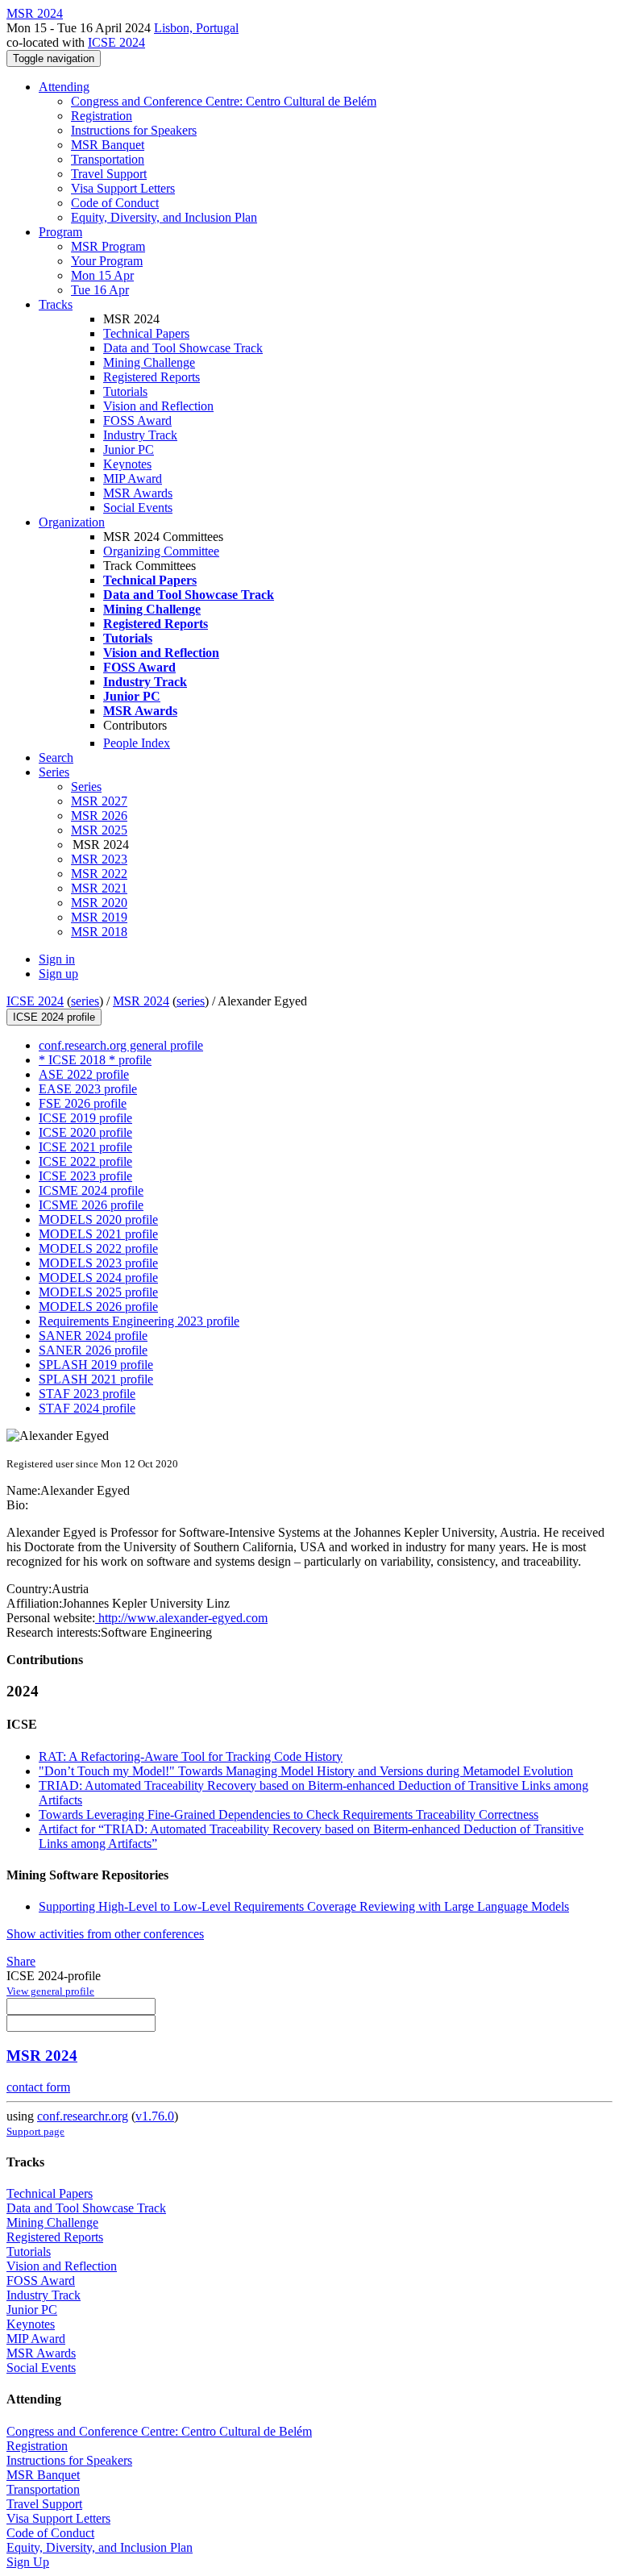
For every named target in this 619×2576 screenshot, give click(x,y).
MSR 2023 (99, 859)
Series (86, 787)
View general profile (50, 1991)
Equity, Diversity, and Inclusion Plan (164, 217)
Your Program (107, 261)
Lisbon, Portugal (196, 28)
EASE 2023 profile (88, 1089)
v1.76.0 (155, 2116)
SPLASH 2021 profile (96, 1379)
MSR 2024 (141, 1001)
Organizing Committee (161, 551)
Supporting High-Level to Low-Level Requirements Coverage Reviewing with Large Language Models (304, 1906)
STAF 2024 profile (87, 1408)
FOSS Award (137, 420)
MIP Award (133, 479)
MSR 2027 (99, 801)
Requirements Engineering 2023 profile (139, 1321)
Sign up (58, 974)
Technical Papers (146, 333)
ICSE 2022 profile (85, 1161)
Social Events (138, 508)
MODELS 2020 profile (98, 1219)
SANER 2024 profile (93, 1336)
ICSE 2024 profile (54, 1017)
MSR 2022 (99, 874)
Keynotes (127, 464)
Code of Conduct (115, 203)
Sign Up (28, 2562)
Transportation (108, 159)
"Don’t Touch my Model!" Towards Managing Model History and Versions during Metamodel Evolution (306, 1771)
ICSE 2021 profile (85, 1147)
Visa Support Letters (123, 188)
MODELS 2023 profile (98, 1263)
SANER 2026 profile (93, 1350)
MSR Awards (138, 493)
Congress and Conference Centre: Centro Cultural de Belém (224, 101)
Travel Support (109, 174)
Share (21, 1961)
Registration (102, 116)
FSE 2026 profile (83, 1103)
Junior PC (129, 449)
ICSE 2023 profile (85, 1176)
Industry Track (140, 435)
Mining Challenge (149, 362)
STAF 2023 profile (87, 1394)
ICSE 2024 (116, 42)
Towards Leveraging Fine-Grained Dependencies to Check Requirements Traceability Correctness (289, 1814)
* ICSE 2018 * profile (95, 1060)
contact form (38, 2087)
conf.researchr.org (83, 2116)
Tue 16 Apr (100, 290)
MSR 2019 (99, 917)
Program (60, 232)
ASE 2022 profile (84, 1074)
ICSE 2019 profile (85, 1118)
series (85, 1001)
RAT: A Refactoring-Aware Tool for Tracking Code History (191, 1756)
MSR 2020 (99, 903)
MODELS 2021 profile (98, 1234)
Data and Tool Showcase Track (183, 348)
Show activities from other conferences (105, 1934)
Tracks (56, 304)
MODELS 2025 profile (98, 1292)
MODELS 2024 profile (98, 1278)
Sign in (57, 959)
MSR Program (108, 246)
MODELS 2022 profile (98, 1248)
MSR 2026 (99, 816)
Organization (72, 522)
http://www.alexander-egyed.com (181, 1618)
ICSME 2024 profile (91, 1190)
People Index (137, 743)
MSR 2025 (99, 830)
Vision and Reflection (158, 406)
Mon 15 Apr (102, 275)
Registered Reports (152, 377)
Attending (64, 87)
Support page (35, 2131)
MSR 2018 (99, 932)
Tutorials (125, 391)
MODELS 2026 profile (98, 1307)
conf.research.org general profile (121, 1045)
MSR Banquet (108, 145)
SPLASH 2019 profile (96, 1365)
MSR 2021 (99, 888)
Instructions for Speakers (134, 130)
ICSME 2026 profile (91, 1205)
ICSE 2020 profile (85, 1132)
